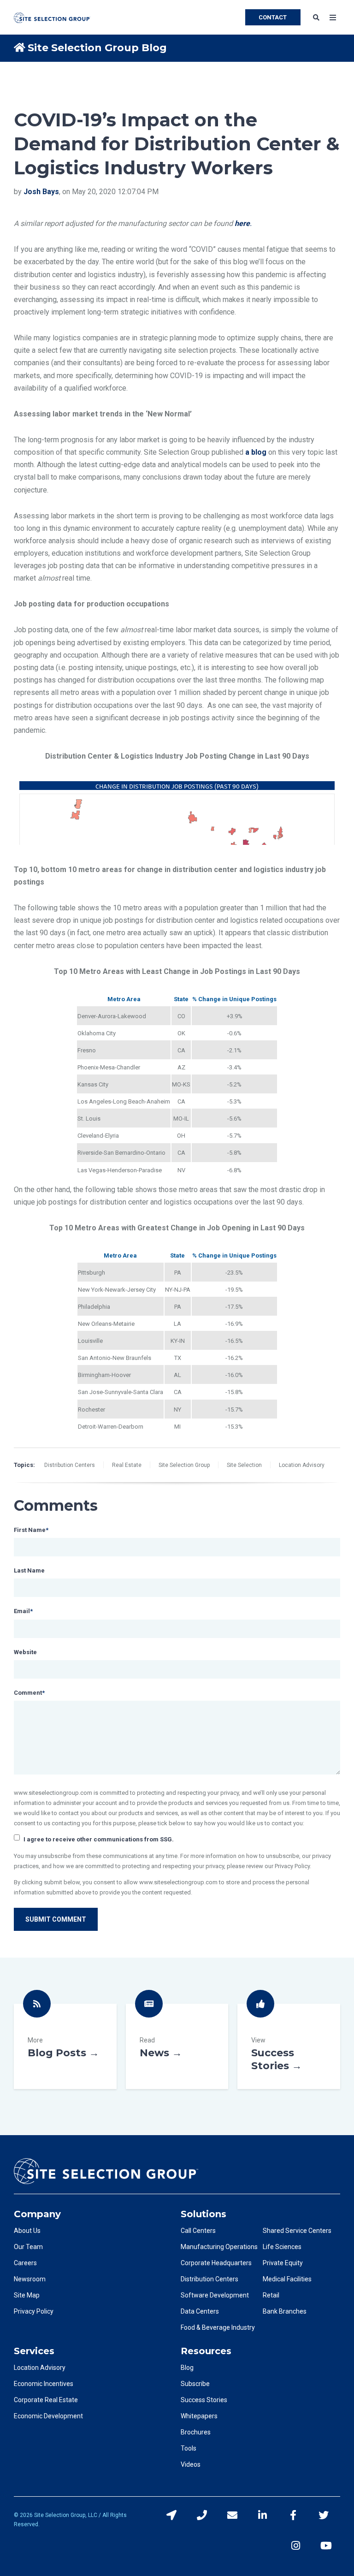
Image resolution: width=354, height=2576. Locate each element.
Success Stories (289, 2046)
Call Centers (198, 2231)
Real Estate (127, 1465)
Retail (271, 2295)
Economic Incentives (44, 2384)
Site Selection (244, 1465)
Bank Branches (285, 2311)
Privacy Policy (34, 2311)
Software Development (215, 2295)
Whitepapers (199, 2416)
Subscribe (195, 2384)
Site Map (27, 2295)
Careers (25, 2263)
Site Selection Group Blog (97, 48)
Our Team (28, 2247)
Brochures (196, 2432)
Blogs (65, 2046)
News (177, 2046)
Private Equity (283, 2263)
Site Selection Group (184, 1465)
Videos (191, 2464)
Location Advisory (302, 1465)
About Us (27, 2231)
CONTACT (273, 17)
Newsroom (30, 2279)
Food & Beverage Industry (218, 2327)
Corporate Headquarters (216, 2263)
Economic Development (48, 2416)
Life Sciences (282, 2247)
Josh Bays (41, 192)
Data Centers (200, 2311)
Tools (189, 2448)
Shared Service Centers (297, 2231)
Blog (187, 2368)
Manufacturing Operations (219, 2247)
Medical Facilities (287, 2279)
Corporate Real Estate (46, 2400)
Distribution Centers (70, 1465)
